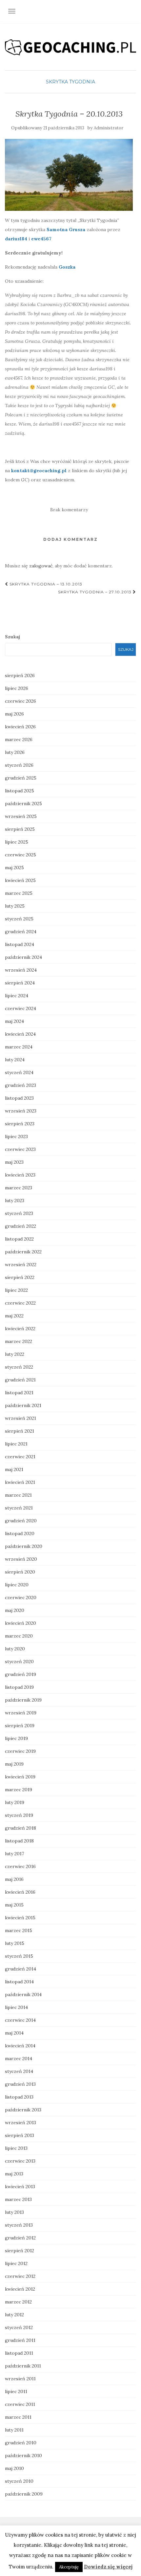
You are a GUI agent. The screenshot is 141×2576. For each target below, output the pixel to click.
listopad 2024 (20, 944)
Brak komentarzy (69, 510)
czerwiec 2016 (20, 1866)
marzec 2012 (18, 2302)
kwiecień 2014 (20, 2046)
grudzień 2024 (21, 932)
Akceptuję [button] (69, 2567)
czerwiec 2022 (20, 1303)
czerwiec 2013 (20, 2161)
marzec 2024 (19, 1047)
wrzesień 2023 (21, 1111)
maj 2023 (14, 1162)
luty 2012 (14, 2315)
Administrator (109, 128)
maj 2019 (14, 1764)
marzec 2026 (19, 739)
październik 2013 (23, 2110)
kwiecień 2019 (20, 1777)
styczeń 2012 (19, 2327)
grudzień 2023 (20, 1085)
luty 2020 (15, 1649)
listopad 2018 (19, 1841)
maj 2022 (14, 1316)
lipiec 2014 (16, 2007)
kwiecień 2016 (20, 1892)
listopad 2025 (20, 791)
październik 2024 (23, 957)
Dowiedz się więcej (108, 2567)
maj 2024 (14, 1021)
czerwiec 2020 (21, 1597)
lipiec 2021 (16, 1444)
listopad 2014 (19, 1982)
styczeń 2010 (19, 2481)
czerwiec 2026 (20, 701)
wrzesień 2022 (21, 1265)
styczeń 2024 (19, 1072)
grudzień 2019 (20, 1674)
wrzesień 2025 (21, 816)
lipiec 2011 (16, 2391)
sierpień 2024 (20, 983)
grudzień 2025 (21, 778)
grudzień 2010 (21, 2443)
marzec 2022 (19, 1341)
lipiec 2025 (17, 842)
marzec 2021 (18, 1495)
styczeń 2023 (19, 1213)
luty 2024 (15, 1060)
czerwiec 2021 (20, 1457)
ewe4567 (41, 239)
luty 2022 (15, 1354)
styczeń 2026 (19, 765)
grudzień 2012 (20, 2238)
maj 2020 (15, 1610)
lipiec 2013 (16, 2148)
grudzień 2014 (20, 1969)
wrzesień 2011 (20, 2379)
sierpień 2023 (20, 1124)
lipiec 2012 (16, 2263)
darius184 (16, 239)
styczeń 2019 (19, 1815)
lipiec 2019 (16, 1738)
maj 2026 (14, 714)
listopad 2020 (20, 1533)
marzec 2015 (19, 1930)
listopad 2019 (19, 1687)
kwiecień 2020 (20, 1623)
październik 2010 (23, 2455)
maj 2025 (14, 868)
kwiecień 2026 (20, 727)
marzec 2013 (18, 2199)
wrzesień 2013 (20, 2123)
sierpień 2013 (20, 2135)
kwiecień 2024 (20, 1034)
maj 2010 (14, 2468)
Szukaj (12, 637)
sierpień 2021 (20, 1431)
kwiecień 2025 (20, 880)
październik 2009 (24, 2494)
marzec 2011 (18, 2417)
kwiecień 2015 (20, 1918)
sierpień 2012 (20, 2251)
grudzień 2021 (20, 1380)
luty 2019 (15, 1802)
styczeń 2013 (19, 2225)
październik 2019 (23, 1700)
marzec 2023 (19, 1188)
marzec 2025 (19, 893)
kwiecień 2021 (20, 1482)
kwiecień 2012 (20, 2289)
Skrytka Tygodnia (70, 82)
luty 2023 (15, 1200)
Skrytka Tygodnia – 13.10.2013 (45, 584)
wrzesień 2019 (21, 1713)
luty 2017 (14, 1854)
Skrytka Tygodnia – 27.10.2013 (95, 592)
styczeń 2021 (19, 1508)
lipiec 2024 (17, 996)
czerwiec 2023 (20, 1149)
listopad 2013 (19, 2097)
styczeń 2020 (19, 1662)
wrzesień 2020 (21, 1559)
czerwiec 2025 (20, 855)
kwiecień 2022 (20, 1329)
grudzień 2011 (20, 2340)
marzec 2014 (19, 2059)
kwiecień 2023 (20, 1175)
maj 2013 (14, 2174)
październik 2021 (23, 1405)
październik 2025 (23, 804)
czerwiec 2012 (20, 2276)
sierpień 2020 (20, 1572)
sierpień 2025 (20, 829)
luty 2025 (15, 906)
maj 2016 (14, 1879)
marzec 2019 (19, 1790)
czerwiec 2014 (20, 2020)
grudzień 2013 (20, 2084)
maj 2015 (14, 1905)
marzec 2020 (19, 1636)
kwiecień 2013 (20, 2187)
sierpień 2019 (20, 1726)
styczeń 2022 (19, 1367)
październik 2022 (23, 1252)
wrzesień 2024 (21, 970)
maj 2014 (14, 2033)
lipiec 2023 (16, 1136)
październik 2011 (23, 2366)
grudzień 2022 (20, 1226)
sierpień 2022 (20, 1277)
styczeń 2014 (19, 2071)
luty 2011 (14, 2430)
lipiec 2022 (16, 1290)
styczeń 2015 (19, 1956)
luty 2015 (15, 1943)
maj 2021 (14, 1469)
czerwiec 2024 (20, 1008)
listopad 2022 (19, 1239)
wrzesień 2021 (20, 1418)
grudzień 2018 (20, 1828)
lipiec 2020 (17, 1585)
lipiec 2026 (17, 688)
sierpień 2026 (20, 675)
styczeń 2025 (19, 919)
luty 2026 (15, 752)
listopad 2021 (19, 1393)
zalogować (41, 566)
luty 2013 (14, 2212)
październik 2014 (23, 1994)
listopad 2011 (19, 2353)
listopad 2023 (19, 1098)
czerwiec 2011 (20, 2404)
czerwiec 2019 (20, 1751)
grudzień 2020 (21, 1521)
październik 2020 (24, 1546)
